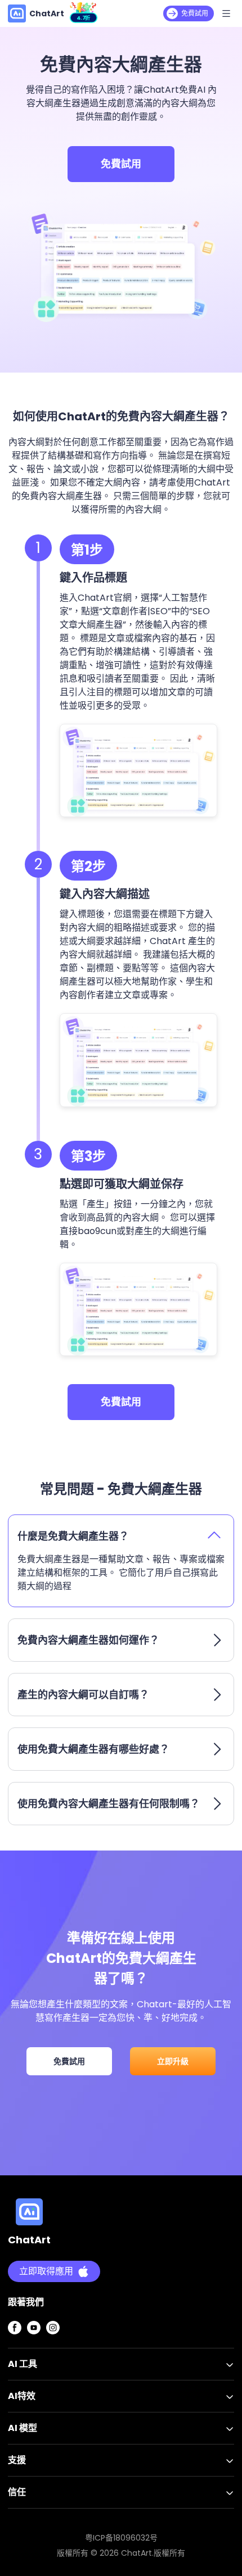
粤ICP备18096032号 (121, 2538)
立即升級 (173, 2061)
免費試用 (121, 164)
